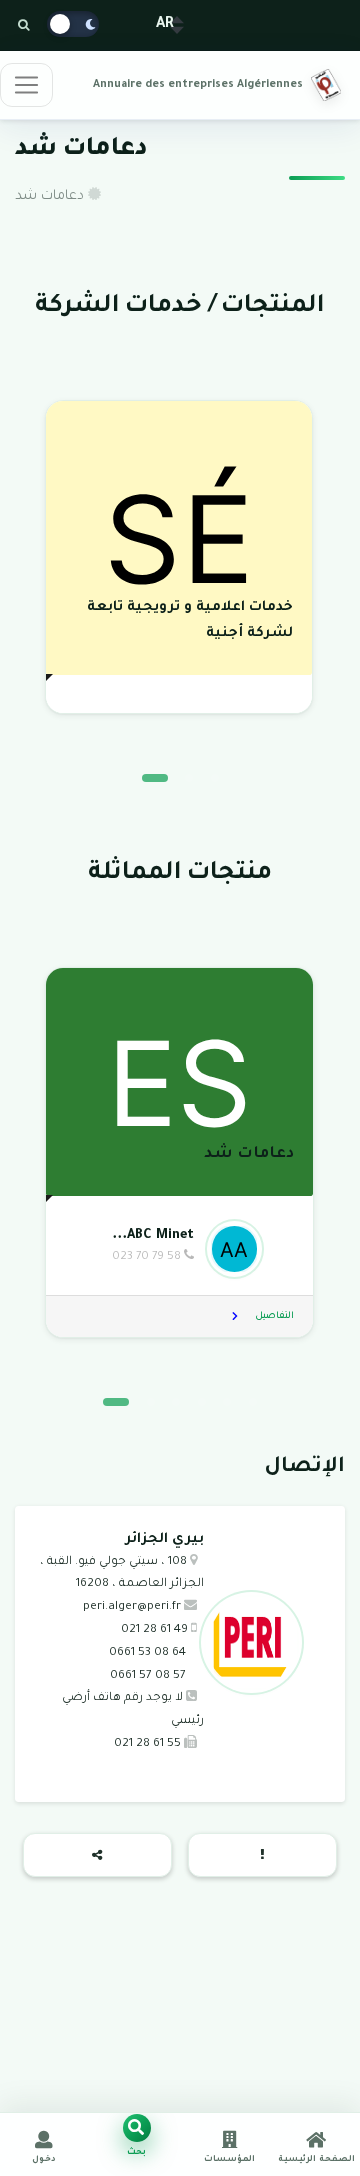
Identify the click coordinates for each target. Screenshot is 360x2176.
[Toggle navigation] (26, 85)
